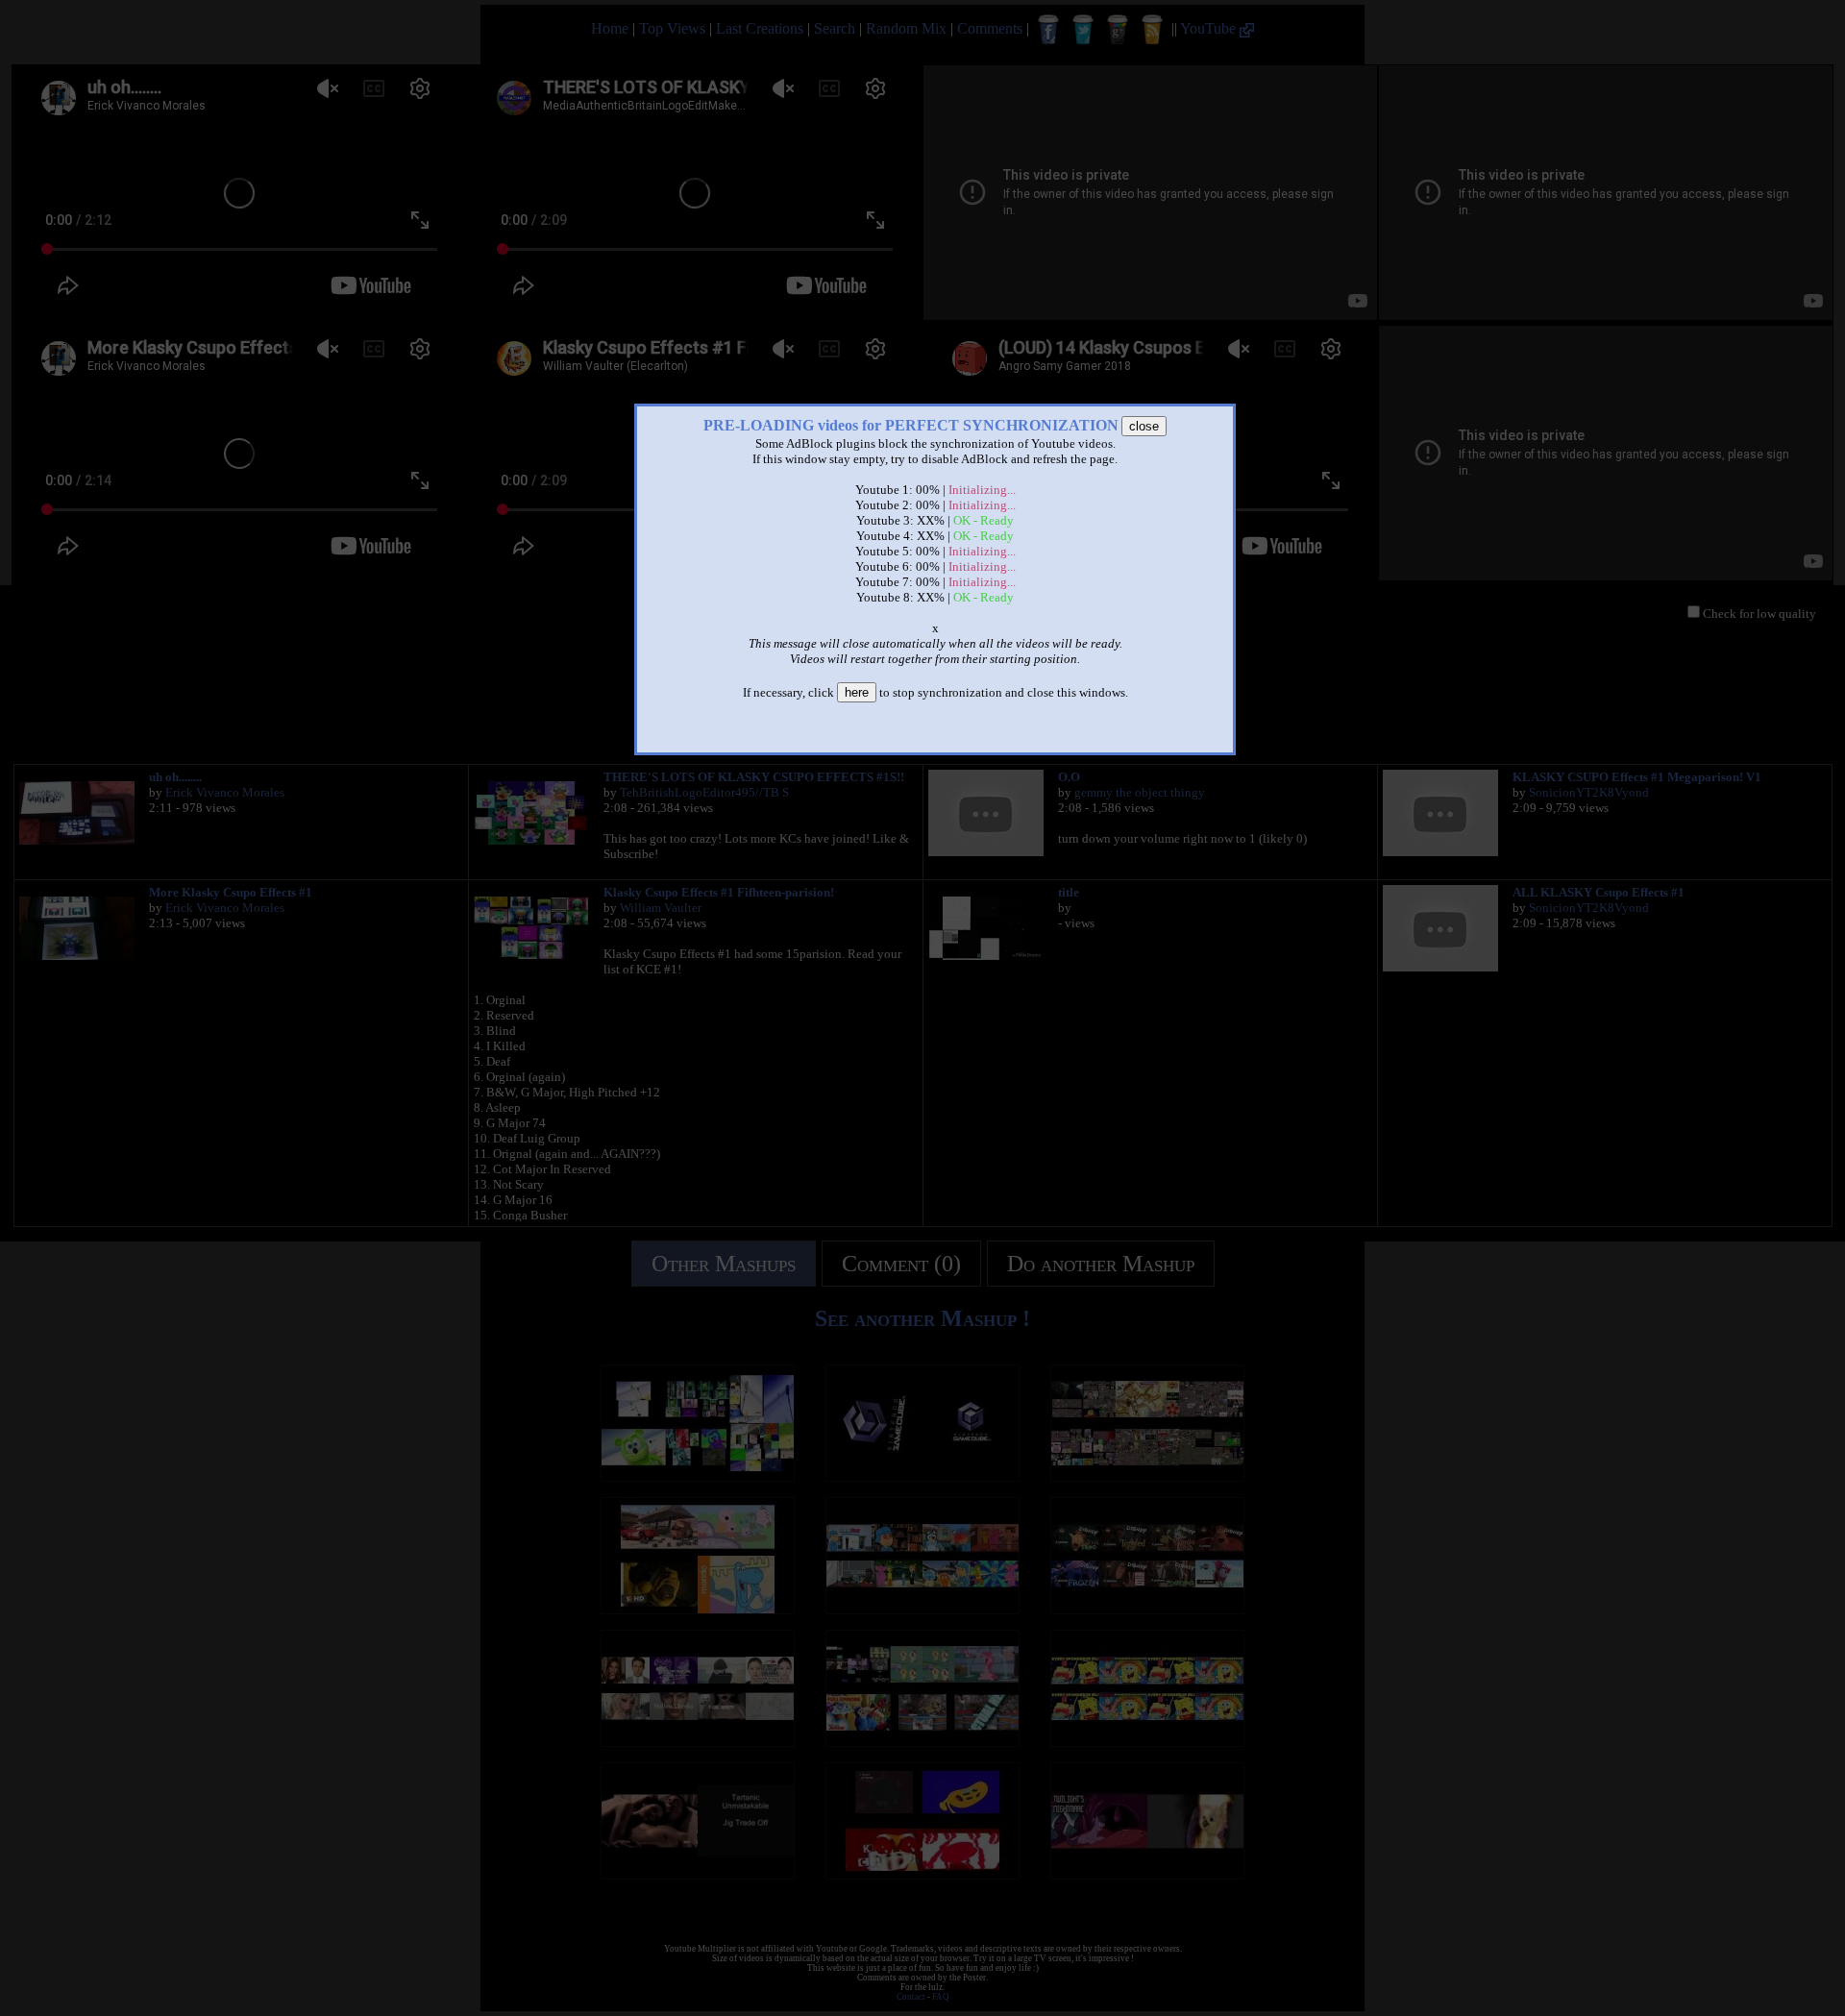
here (857, 692)
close (1144, 426)
